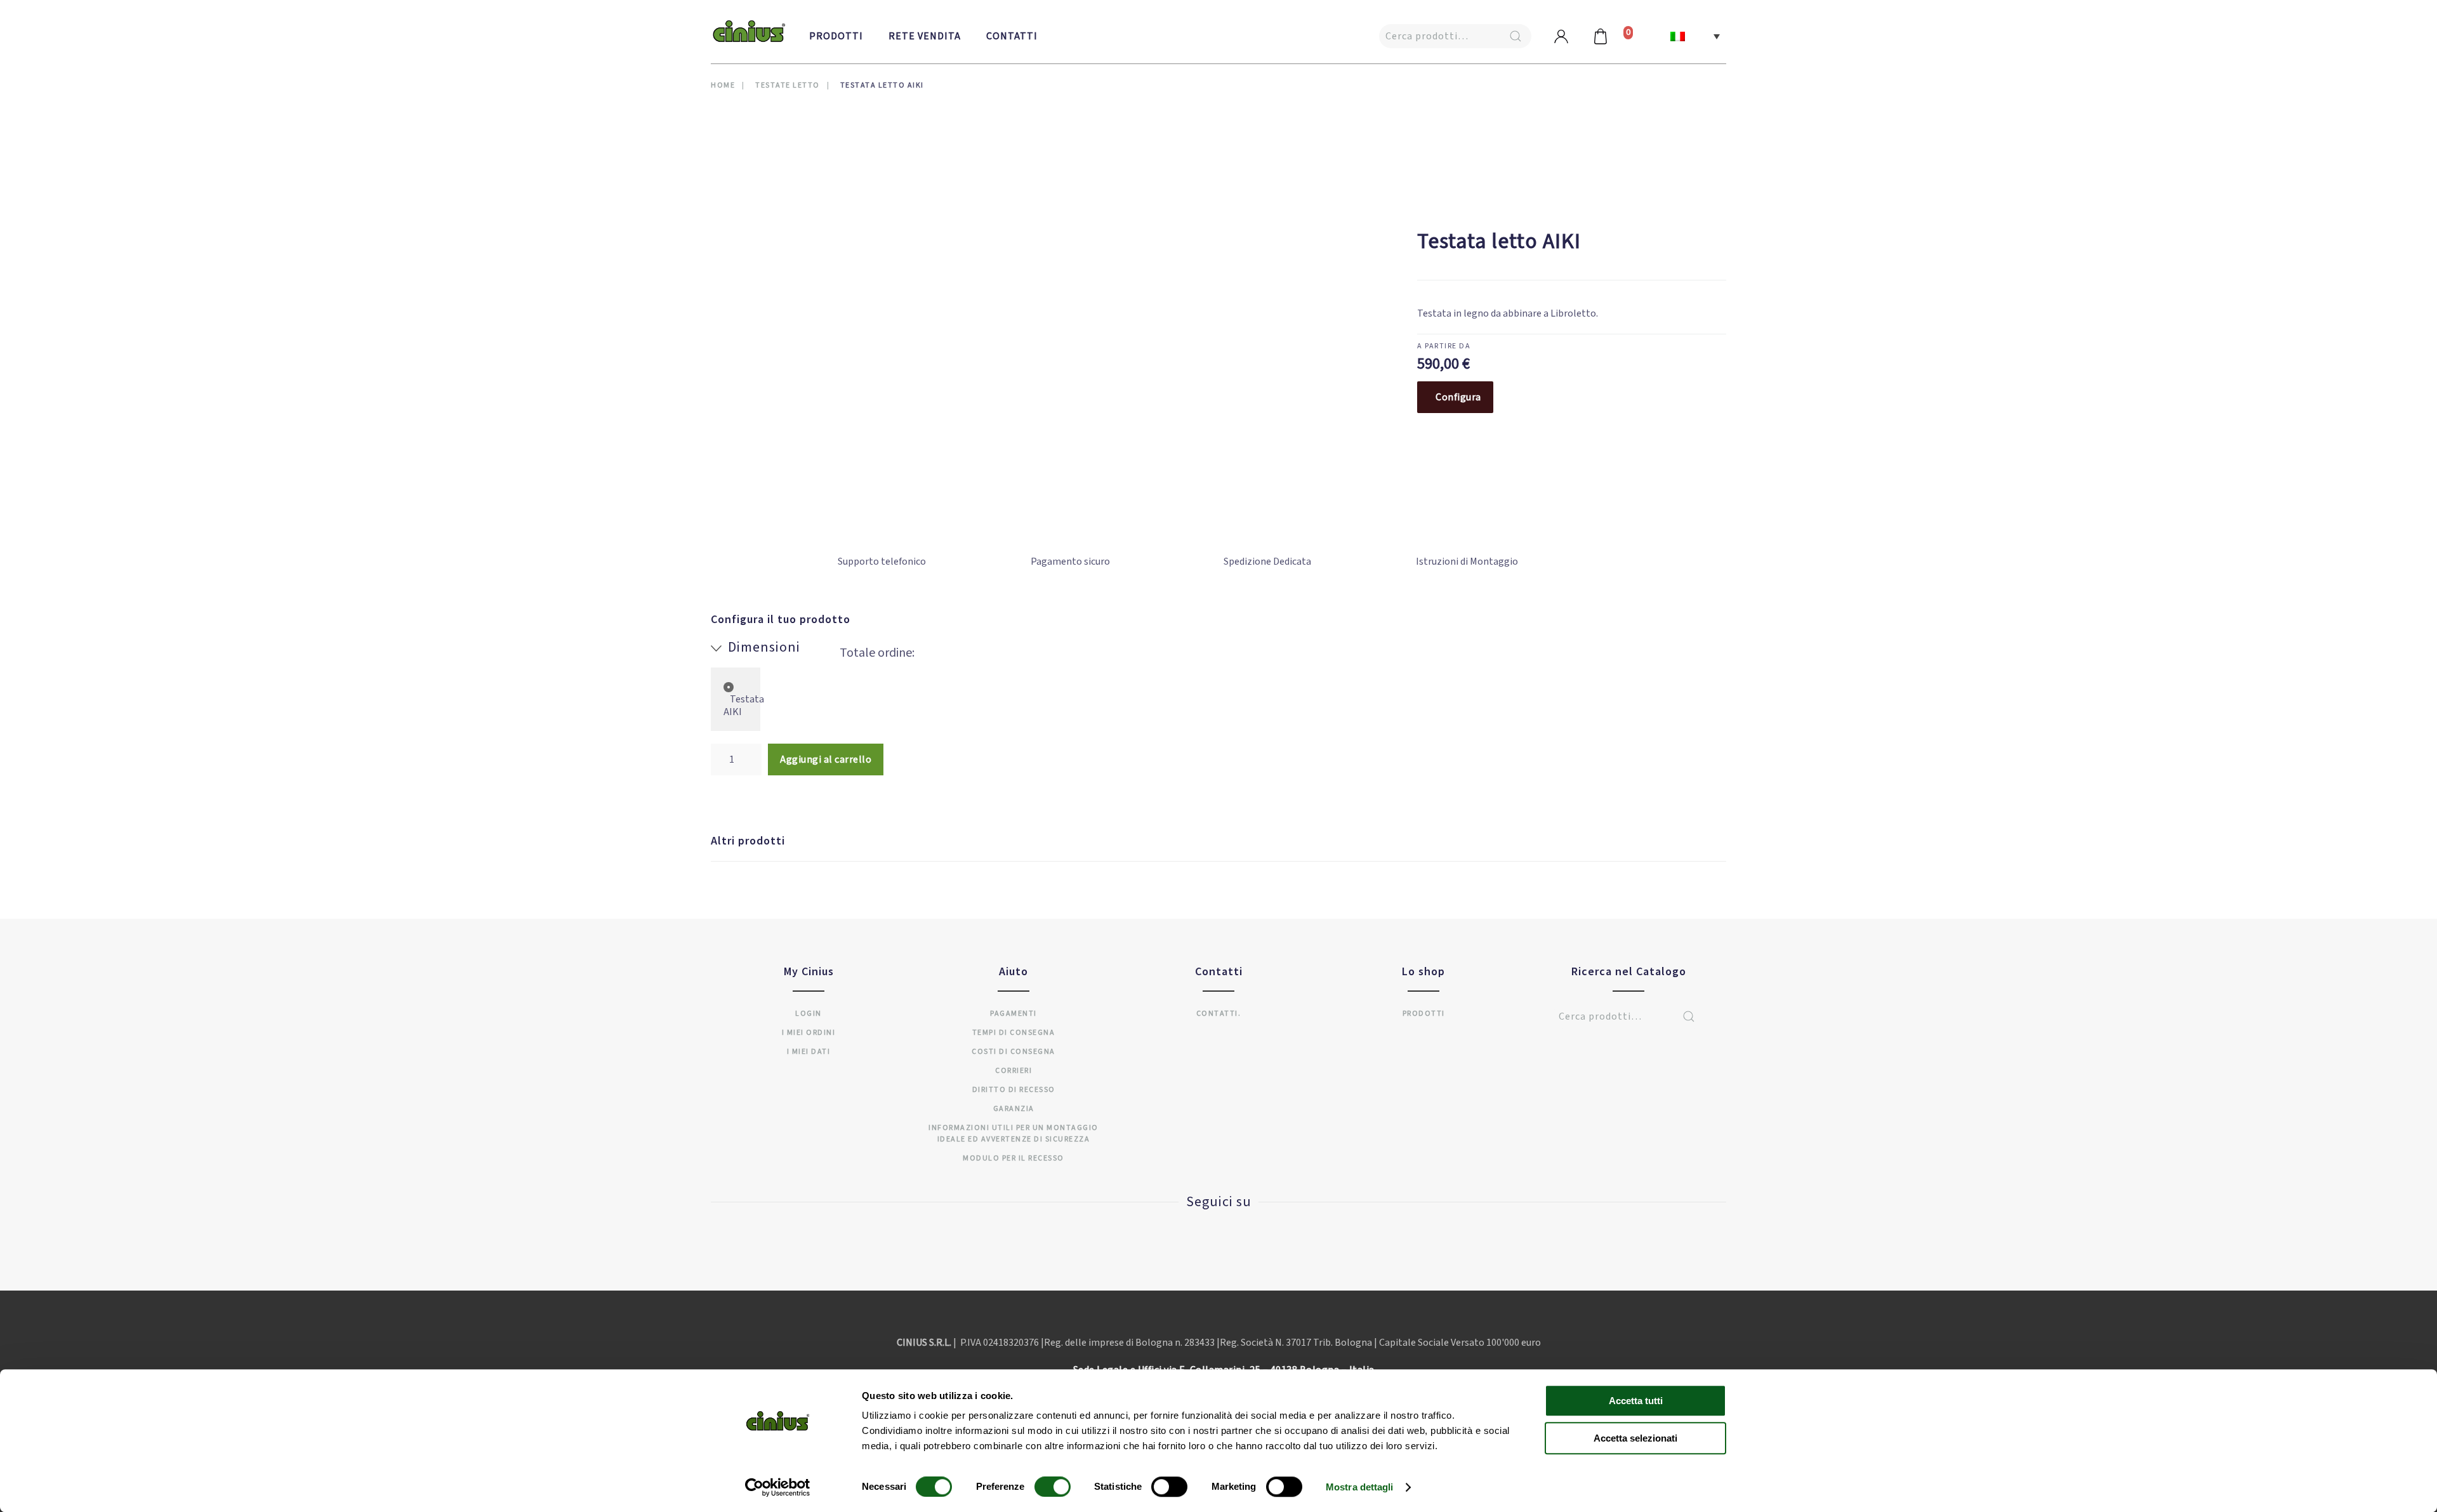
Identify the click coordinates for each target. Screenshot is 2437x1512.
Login (809, 1014)
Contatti (1012, 36)
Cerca (1516, 36)
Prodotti (836, 36)
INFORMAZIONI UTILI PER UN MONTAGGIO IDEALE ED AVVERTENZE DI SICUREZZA (1014, 1134)
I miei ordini (809, 1033)
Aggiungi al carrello (826, 759)
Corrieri (1014, 1071)
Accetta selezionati (1635, 1438)
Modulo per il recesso (1014, 1158)
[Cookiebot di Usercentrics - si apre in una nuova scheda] (778, 1487)
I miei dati (809, 1052)
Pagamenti (1014, 1014)
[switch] (1040, 1487)
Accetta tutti (1636, 1401)
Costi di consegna (1014, 1052)
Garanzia (1014, 1109)
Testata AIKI (744, 706)
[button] (1695, 36)
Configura (1458, 397)
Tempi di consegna (1014, 1033)
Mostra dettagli (1360, 1487)
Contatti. (1219, 1014)
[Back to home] (749, 32)
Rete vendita (925, 36)
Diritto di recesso (1014, 1090)
